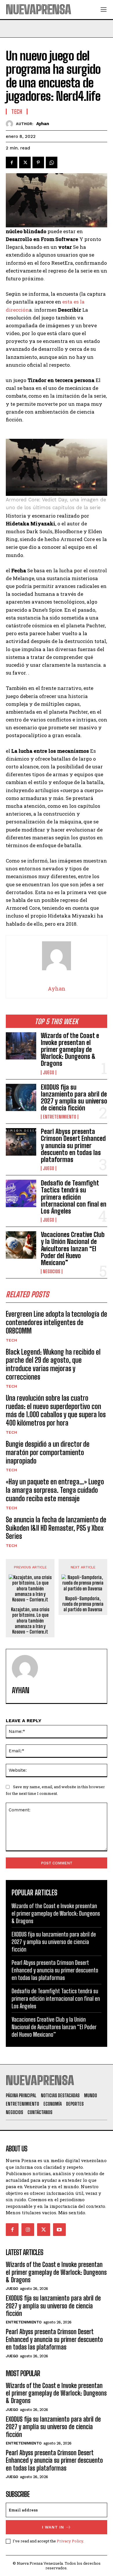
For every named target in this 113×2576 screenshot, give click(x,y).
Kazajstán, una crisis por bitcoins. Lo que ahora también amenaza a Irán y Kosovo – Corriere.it (30, 1620)
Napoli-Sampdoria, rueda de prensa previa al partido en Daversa (83, 1604)
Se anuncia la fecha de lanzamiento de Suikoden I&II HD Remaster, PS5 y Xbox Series (56, 1528)
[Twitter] (25, 162)
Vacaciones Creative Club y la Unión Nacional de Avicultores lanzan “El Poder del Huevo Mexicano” (73, 1249)
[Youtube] (59, 2230)
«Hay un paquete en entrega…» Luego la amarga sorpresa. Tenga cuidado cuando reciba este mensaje (55, 1490)
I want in (53, 2527)
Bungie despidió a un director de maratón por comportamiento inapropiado (48, 1452)
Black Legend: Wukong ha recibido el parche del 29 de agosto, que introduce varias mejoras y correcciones (53, 1364)
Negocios (52, 1271)
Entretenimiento (60, 1117)
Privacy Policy (70, 2541)
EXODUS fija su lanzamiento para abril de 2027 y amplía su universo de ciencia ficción (74, 1098)
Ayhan (43, 124)
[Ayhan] (11, 124)
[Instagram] (28, 2230)
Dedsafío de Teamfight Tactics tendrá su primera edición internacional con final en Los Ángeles (74, 1197)
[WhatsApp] (52, 162)
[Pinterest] (38, 162)
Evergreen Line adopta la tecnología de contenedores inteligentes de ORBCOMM (57, 1322)
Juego (49, 1073)
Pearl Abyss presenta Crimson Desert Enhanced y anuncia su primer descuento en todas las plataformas (73, 1146)
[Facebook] (12, 162)
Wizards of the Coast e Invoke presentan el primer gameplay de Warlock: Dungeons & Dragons (70, 1050)
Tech (11, 1340)
